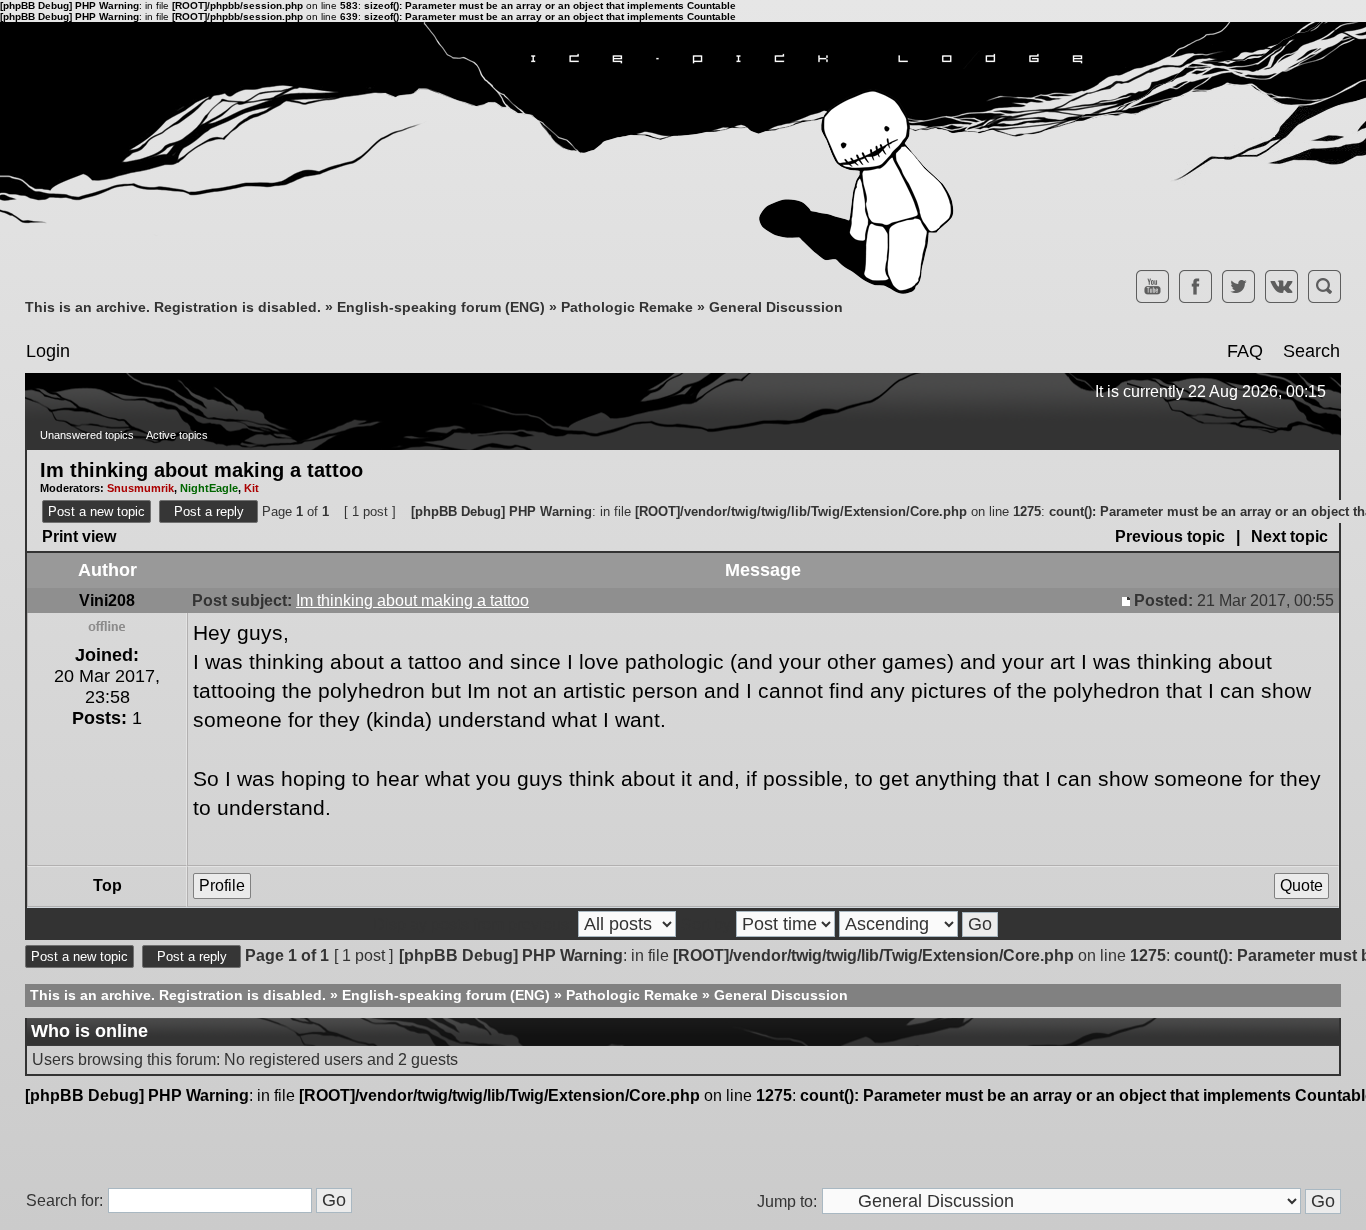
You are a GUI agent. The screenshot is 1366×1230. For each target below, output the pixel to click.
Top (107, 885)
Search (1311, 351)
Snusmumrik (140, 488)
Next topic (1289, 536)
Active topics (177, 435)
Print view (79, 536)
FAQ (1245, 351)
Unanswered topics (87, 435)
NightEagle (209, 488)
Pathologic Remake (627, 307)
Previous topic (1170, 536)
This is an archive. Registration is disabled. (173, 307)
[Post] (1128, 600)
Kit (251, 488)
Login (48, 351)
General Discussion (776, 307)
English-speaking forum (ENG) (441, 307)
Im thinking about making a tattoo (201, 469)
